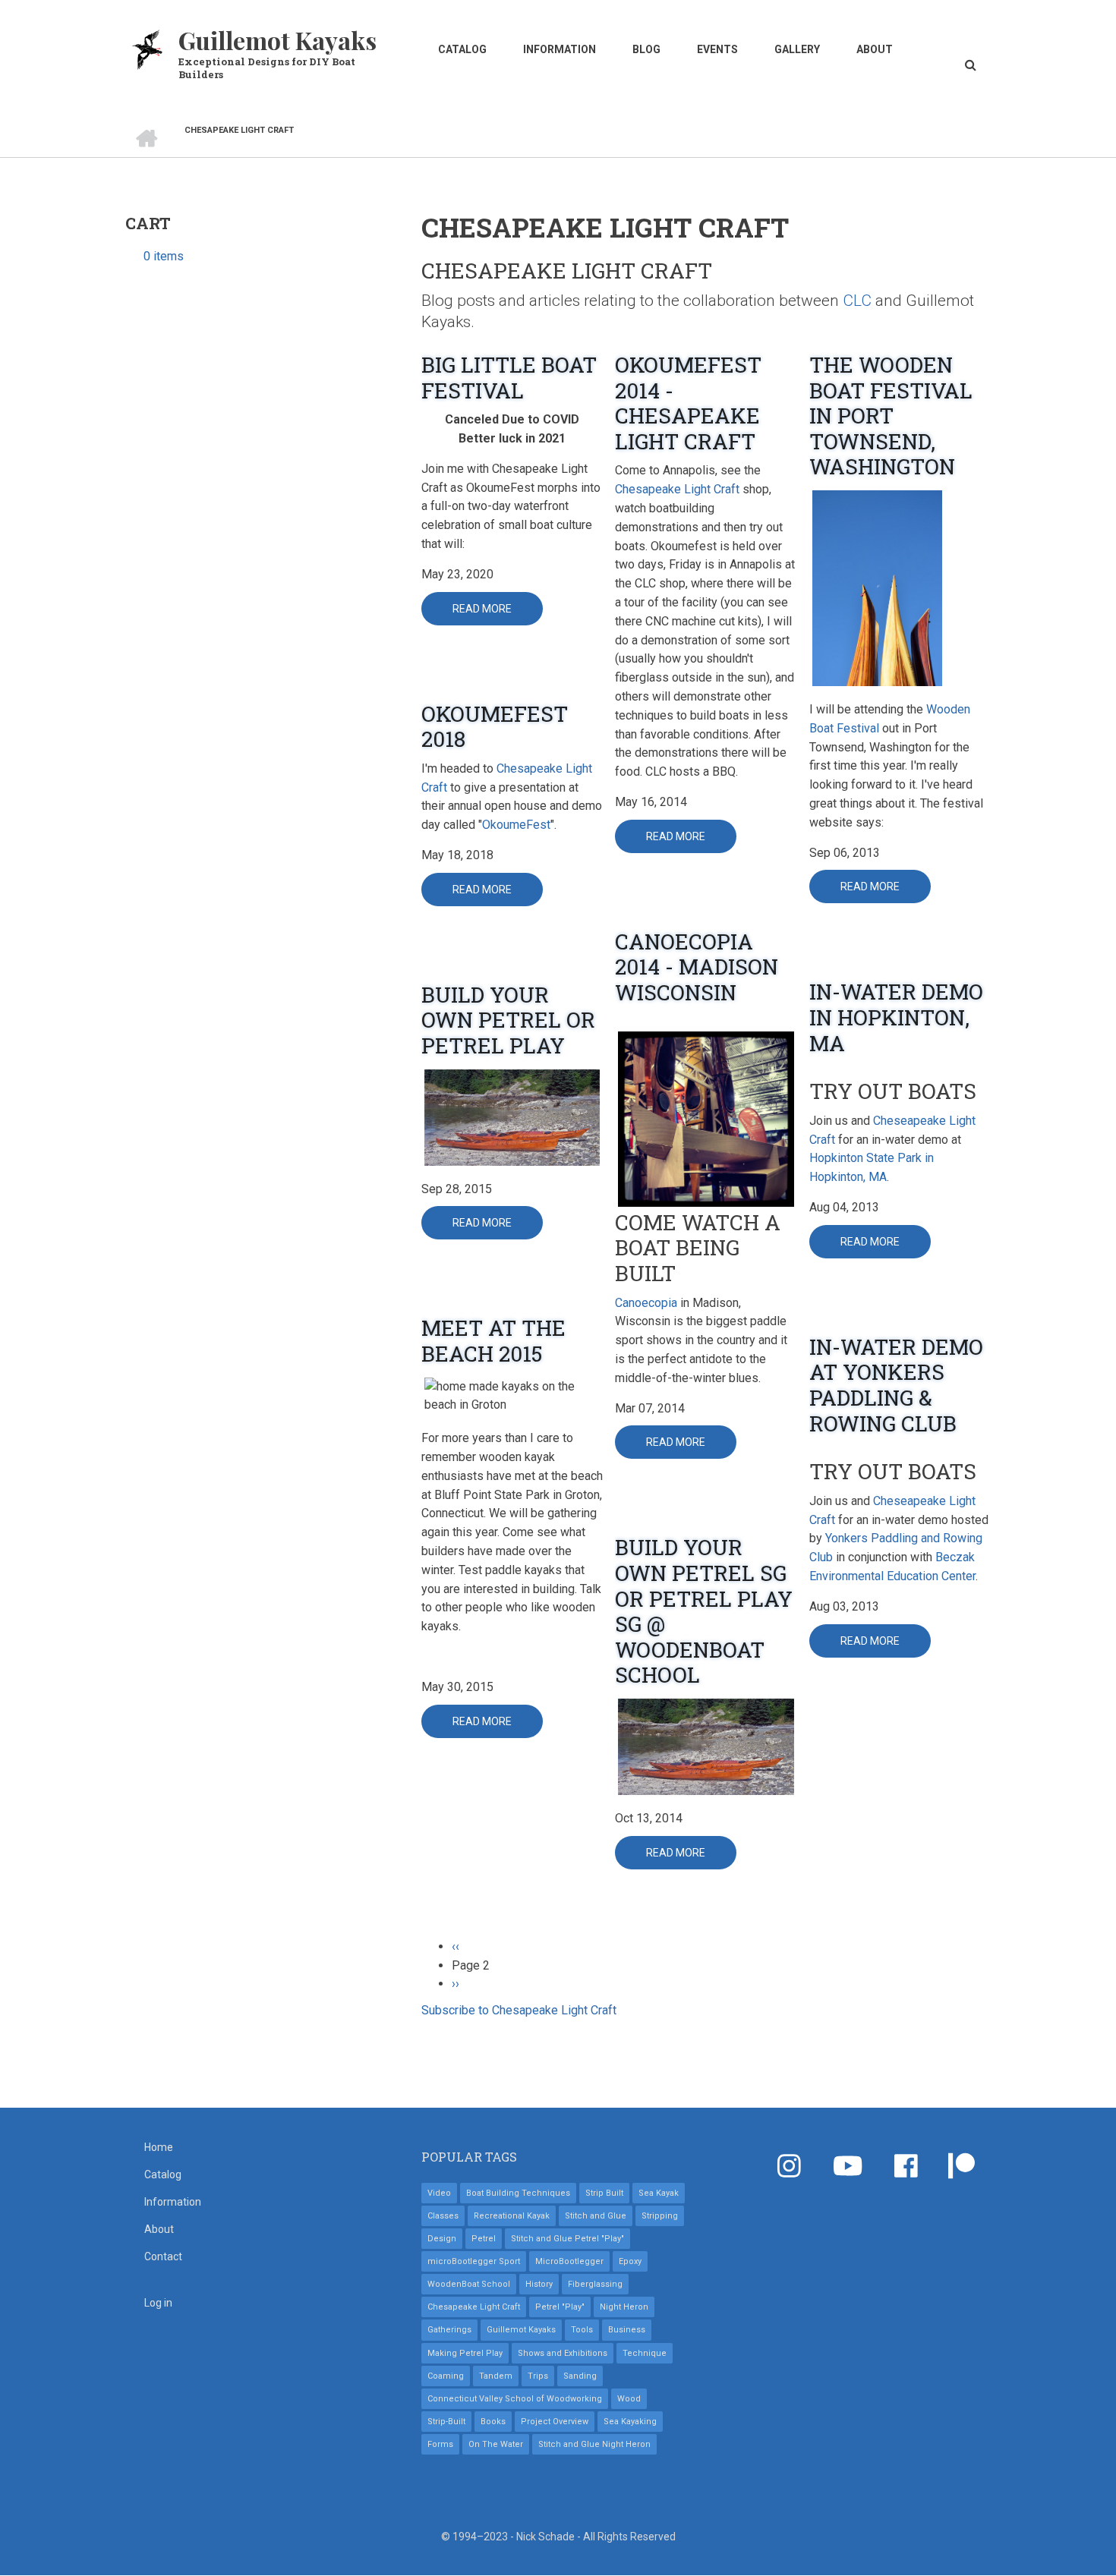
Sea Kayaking (630, 2422)
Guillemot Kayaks (277, 40)
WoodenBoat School (469, 2284)
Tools (582, 2330)
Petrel (484, 2239)
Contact (163, 2256)
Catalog (462, 49)
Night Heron (624, 2307)
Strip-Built (446, 2422)
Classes (443, 2216)
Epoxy (630, 2261)
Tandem (496, 2376)
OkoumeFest (516, 825)
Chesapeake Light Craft (677, 489)
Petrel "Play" (560, 2307)
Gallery (797, 49)
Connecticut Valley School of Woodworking (515, 2399)
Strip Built (604, 2193)
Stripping (660, 2216)
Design (442, 2239)
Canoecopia (646, 1303)
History (539, 2284)
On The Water (496, 2444)
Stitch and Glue (596, 2216)
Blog (646, 49)
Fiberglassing (595, 2284)
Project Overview (555, 2422)
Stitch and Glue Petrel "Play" (567, 2239)
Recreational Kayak (512, 2216)
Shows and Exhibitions (563, 2353)
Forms (440, 2444)
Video (439, 2193)
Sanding (580, 2376)
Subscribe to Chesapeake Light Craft (519, 2010)
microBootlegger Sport (474, 2261)
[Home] (148, 48)
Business (627, 2330)
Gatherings (449, 2330)
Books (493, 2422)
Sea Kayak (659, 2193)
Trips (538, 2376)
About (875, 49)
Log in (158, 2303)
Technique (645, 2353)
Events (717, 49)
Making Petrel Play (465, 2353)
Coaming (446, 2376)
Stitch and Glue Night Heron (594, 2444)
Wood (629, 2399)
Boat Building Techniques (518, 2193)
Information (560, 49)
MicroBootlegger (569, 2261)
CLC (857, 301)
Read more (498, 614)
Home (159, 2147)
